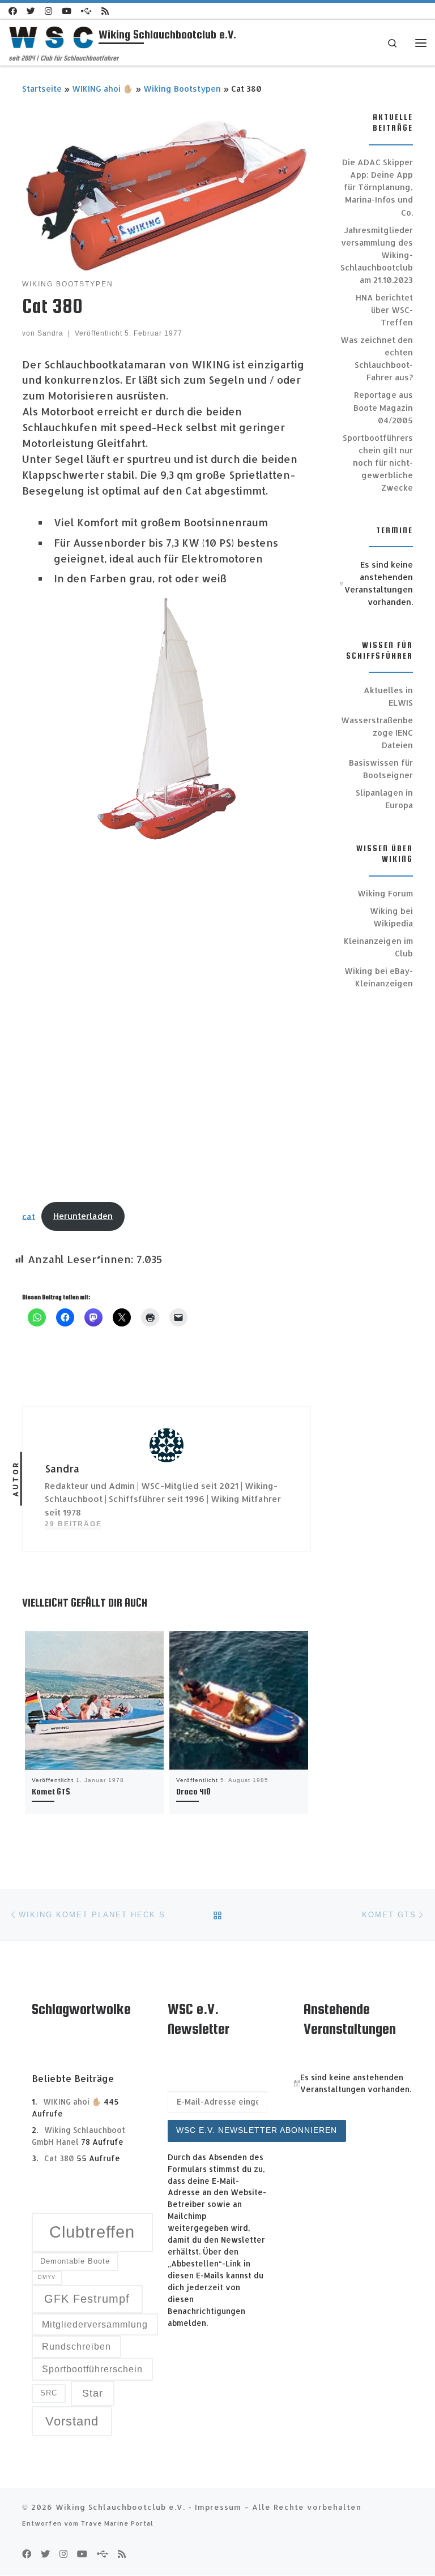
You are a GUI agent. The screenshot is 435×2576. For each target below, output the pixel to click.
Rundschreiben (76, 2347)
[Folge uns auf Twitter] (31, 11)
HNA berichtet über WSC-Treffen (384, 310)
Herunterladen (83, 1216)
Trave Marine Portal (117, 2523)
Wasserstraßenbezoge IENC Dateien (377, 733)
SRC (49, 2393)
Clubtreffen (92, 2232)
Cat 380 (59, 2158)
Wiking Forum (385, 893)
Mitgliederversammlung (95, 2324)
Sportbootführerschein (92, 2369)
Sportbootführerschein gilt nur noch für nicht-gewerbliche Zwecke (378, 463)
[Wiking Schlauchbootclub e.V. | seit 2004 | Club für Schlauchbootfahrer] (52, 37)
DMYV (47, 2277)
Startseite (42, 89)
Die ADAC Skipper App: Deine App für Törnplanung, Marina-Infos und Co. (378, 187)
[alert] (376, 583)
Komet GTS (51, 1791)
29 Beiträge (73, 1524)
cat (29, 1216)
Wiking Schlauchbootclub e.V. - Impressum (148, 2507)
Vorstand (72, 2421)
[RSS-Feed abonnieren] (105, 11)
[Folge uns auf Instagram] (48, 11)
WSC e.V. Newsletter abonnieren (257, 2130)
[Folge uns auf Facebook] (13, 11)
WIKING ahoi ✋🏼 (103, 89)
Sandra (50, 333)
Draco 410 (193, 1791)
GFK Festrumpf (87, 2299)
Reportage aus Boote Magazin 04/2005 (383, 407)
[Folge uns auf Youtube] (67, 11)
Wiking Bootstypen (182, 89)
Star (93, 2393)
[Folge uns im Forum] (86, 11)
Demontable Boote (75, 2261)
